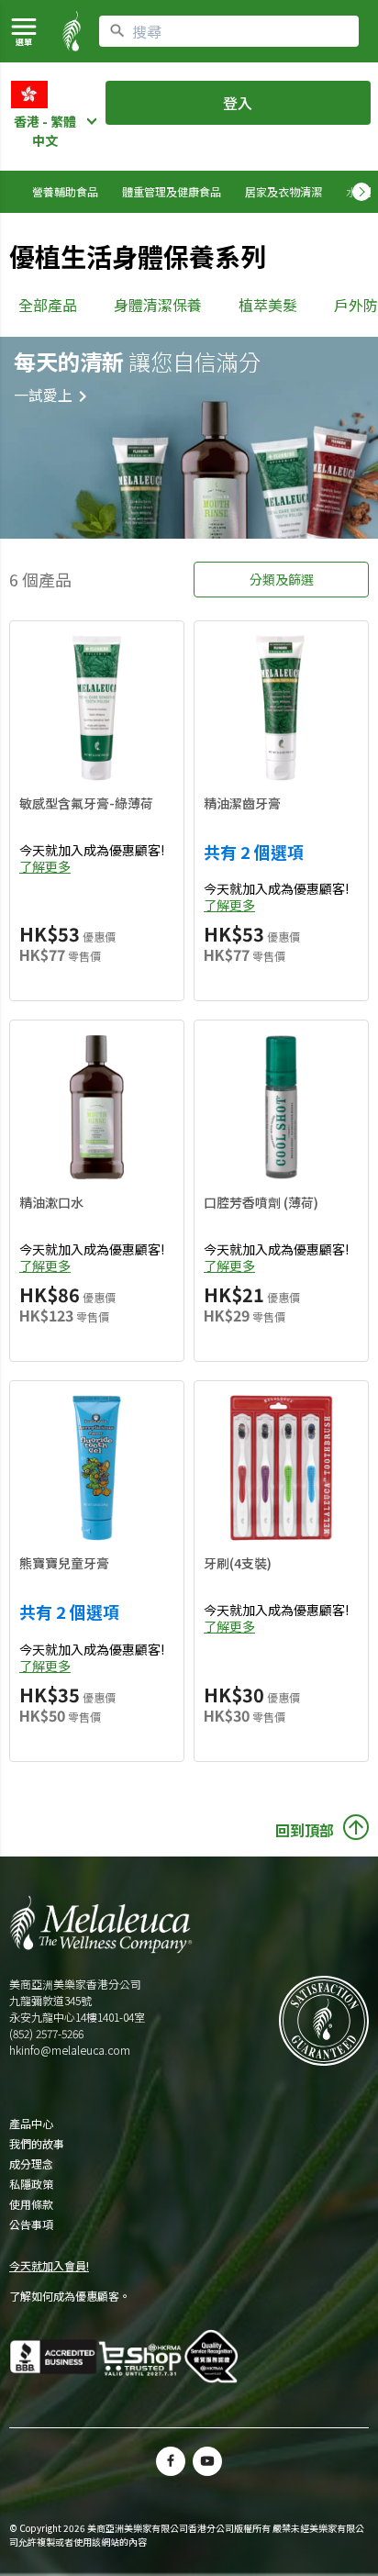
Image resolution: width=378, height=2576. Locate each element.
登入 (238, 103)
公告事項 (31, 2225)
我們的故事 (37, 2144)
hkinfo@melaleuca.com (70, 2050)
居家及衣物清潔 (283, 191)
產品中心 (31, 2124)
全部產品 (48, 305)
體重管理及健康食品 (172, 191)
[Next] (361, 192)
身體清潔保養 (158, 305)
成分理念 (31, 2164)
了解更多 (45, 866)
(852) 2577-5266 (46, 2033)
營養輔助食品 (65, 191)
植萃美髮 (268, 305)
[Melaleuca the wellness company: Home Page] (72, 31)
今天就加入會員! (49, 2265)
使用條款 (31, 2204)
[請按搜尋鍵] (117, 31)
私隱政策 (31, 2184)
